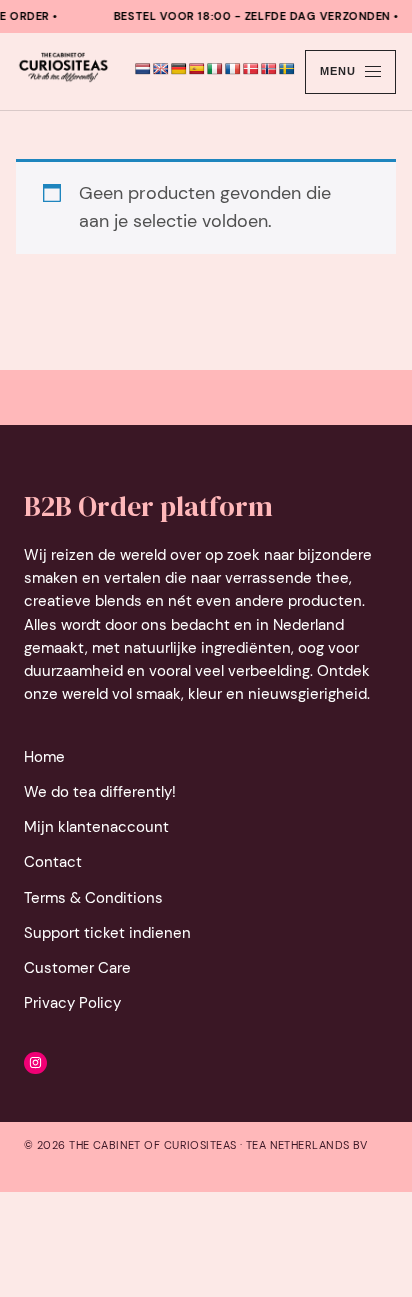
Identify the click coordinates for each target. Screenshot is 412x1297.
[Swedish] (287, 69)
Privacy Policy (72, 1003)
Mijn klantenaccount (96, 827)
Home (44, 757)
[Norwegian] (269, 69)
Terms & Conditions (93, 898)
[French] (233, 69)
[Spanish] (197, 69)
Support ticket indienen (107, 933)
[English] (161, 69)
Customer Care (77, 968)
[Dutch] (143, 69)
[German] (179, 69)
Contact (53, 862)
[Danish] (251, 69)
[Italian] (215, 69)
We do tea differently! (100, 792)
